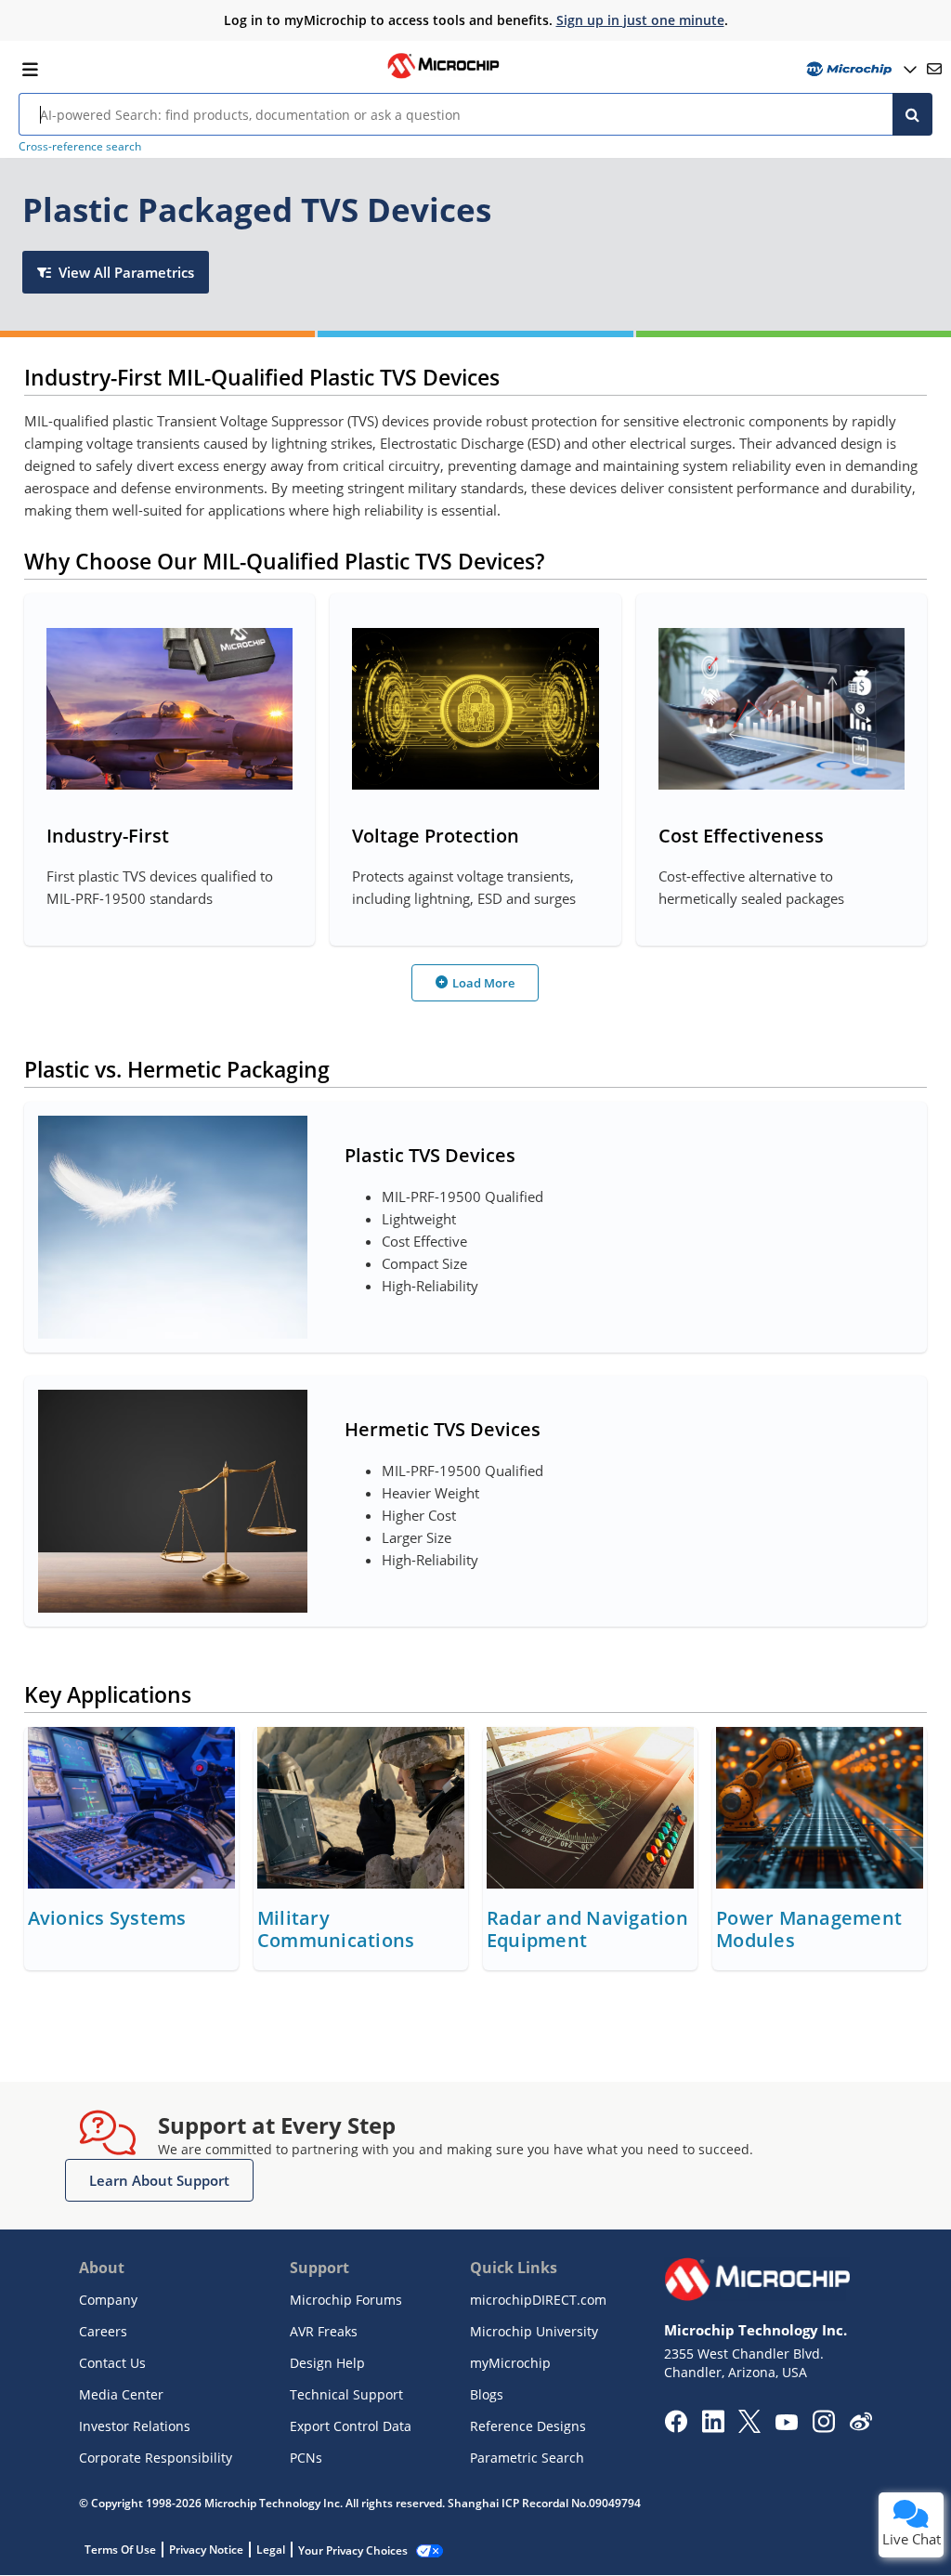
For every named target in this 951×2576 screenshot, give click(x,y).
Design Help (327, 2363)
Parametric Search (527, 2458)
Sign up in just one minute (640, 20)
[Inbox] (934, 69)
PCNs (306, 2458)
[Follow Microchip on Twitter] (749, 2427)
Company (108, 2300)
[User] (860, 69)
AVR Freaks (324, 2331)
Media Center (121, 2394)
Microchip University (534, 2331)
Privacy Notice (206, 2550)
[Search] (912, 114)
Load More (483, 983)
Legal (271, 2550)
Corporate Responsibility (156, 2458)
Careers (103, 2331)
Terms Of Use (120, 2550)
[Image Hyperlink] (443, 76)
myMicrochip (510, 2363)
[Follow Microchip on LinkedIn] (713, 2427)
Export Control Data (351, 2426)
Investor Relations (135, 2426)
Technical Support (346, 2394)
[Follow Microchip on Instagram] (823, 2427)
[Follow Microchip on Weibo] (860, 2426)
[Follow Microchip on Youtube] (786, 2425)
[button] (159, 2180)
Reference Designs (528, 2426)
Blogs (487, 2394)
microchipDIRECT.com (538, 2300)
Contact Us (112, 2363)
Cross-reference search (80, 146)
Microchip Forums (346, 2300)
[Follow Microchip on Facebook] (676, 2427)
